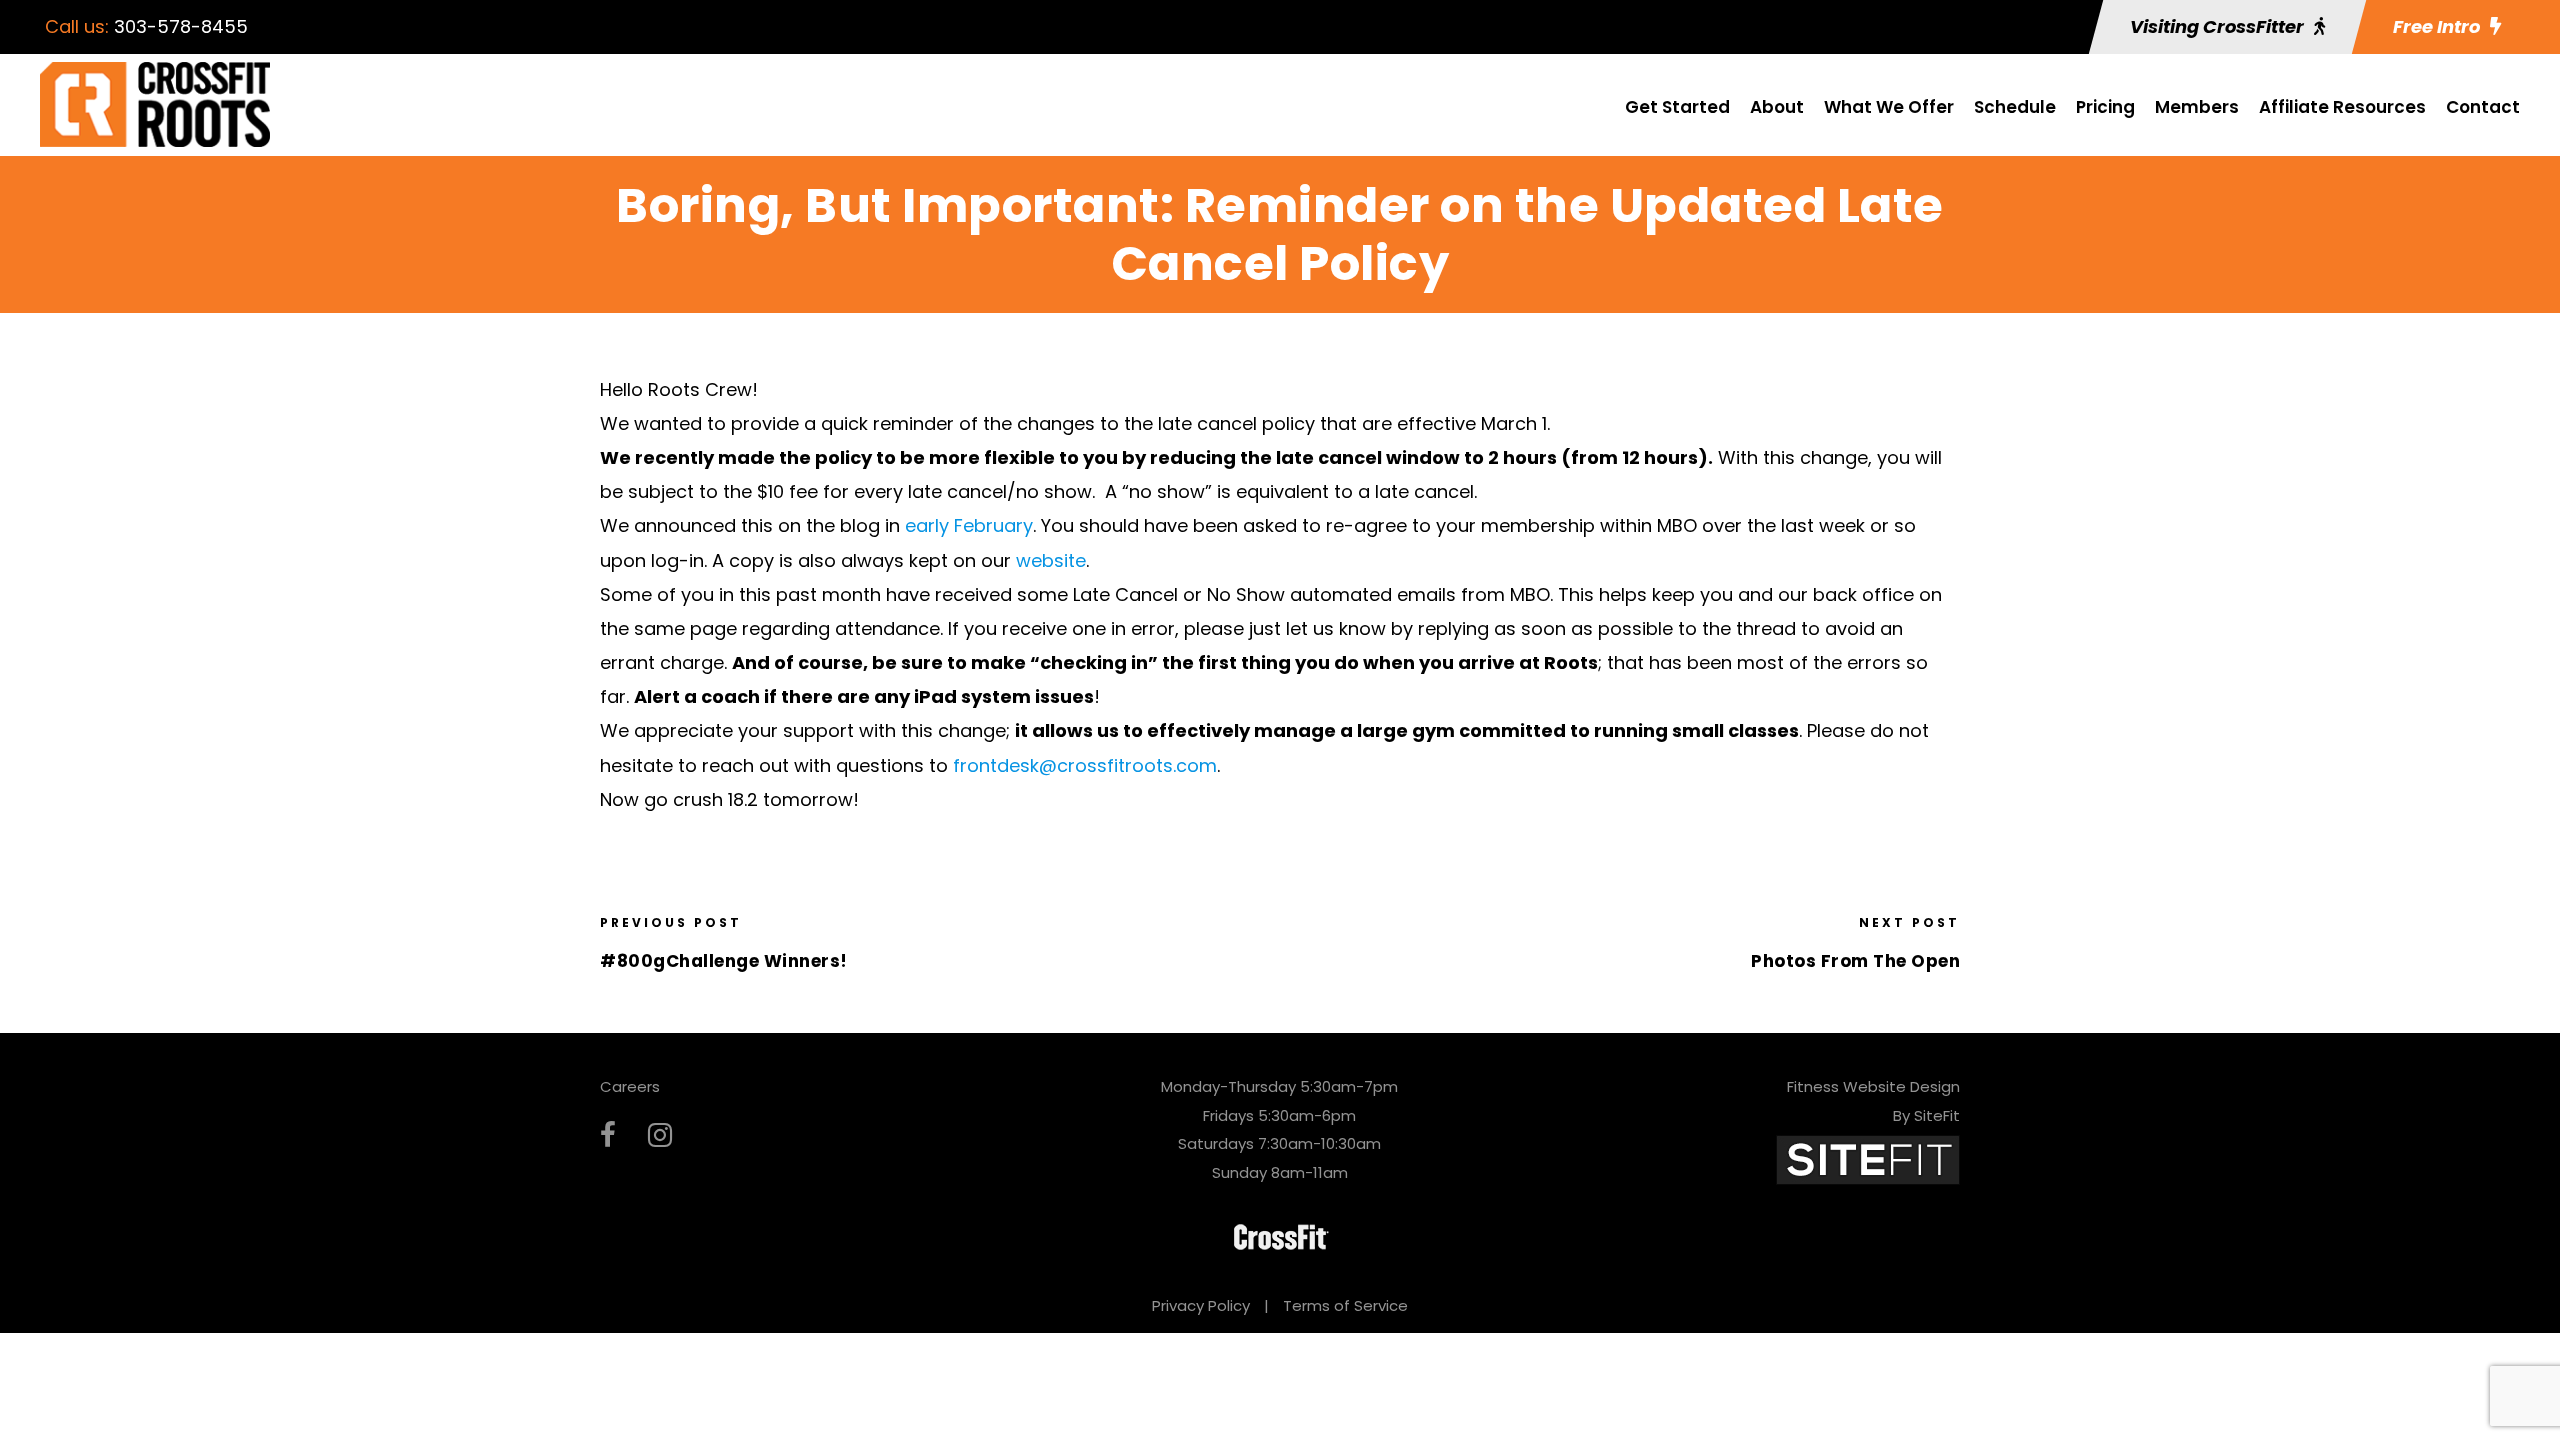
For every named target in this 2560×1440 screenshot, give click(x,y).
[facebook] (608, 1135)
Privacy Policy (1201, 1305)
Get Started (1677, 107)
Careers (630, 1086)
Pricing (2105, 107)
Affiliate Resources (2342, 107)
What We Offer (1889, 107)
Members (2197, 107)
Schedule (2015, 107)
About (1777, 107)
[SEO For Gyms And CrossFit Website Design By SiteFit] (1868, 1158)
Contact (2483, 107)
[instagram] (660, 1135)
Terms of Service (1345, 1305)
